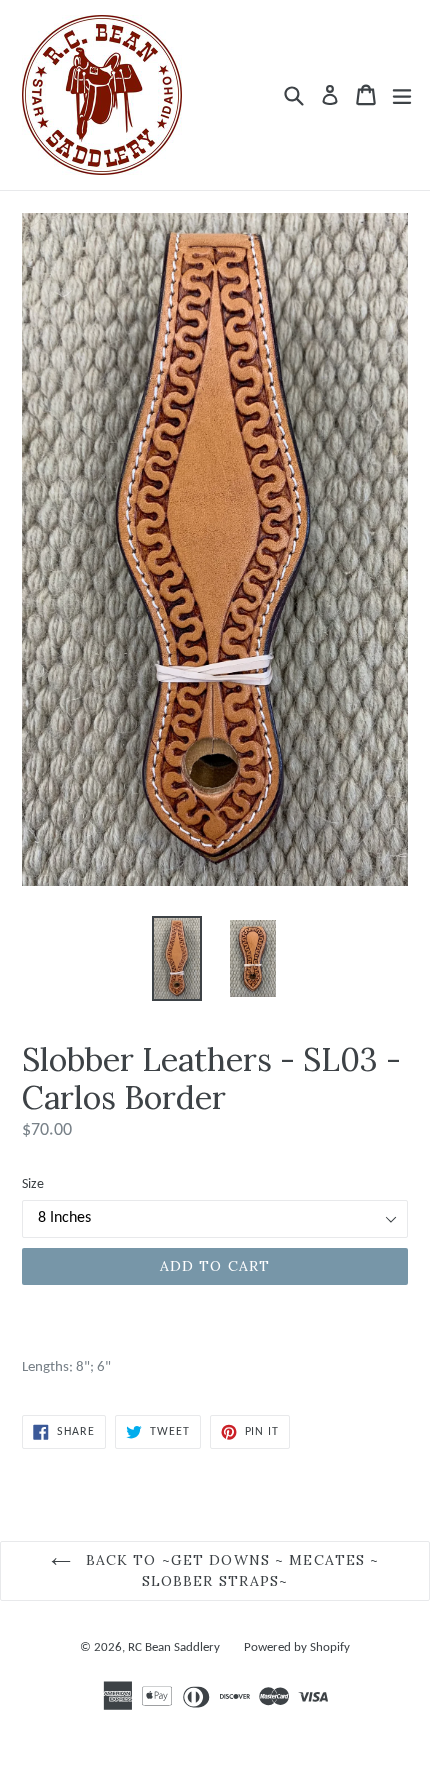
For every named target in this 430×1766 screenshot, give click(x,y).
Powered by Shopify (297, 1647)
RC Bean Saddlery (174, 1647)
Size (33, 1184)
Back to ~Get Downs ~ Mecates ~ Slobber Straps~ (230, 1570)
